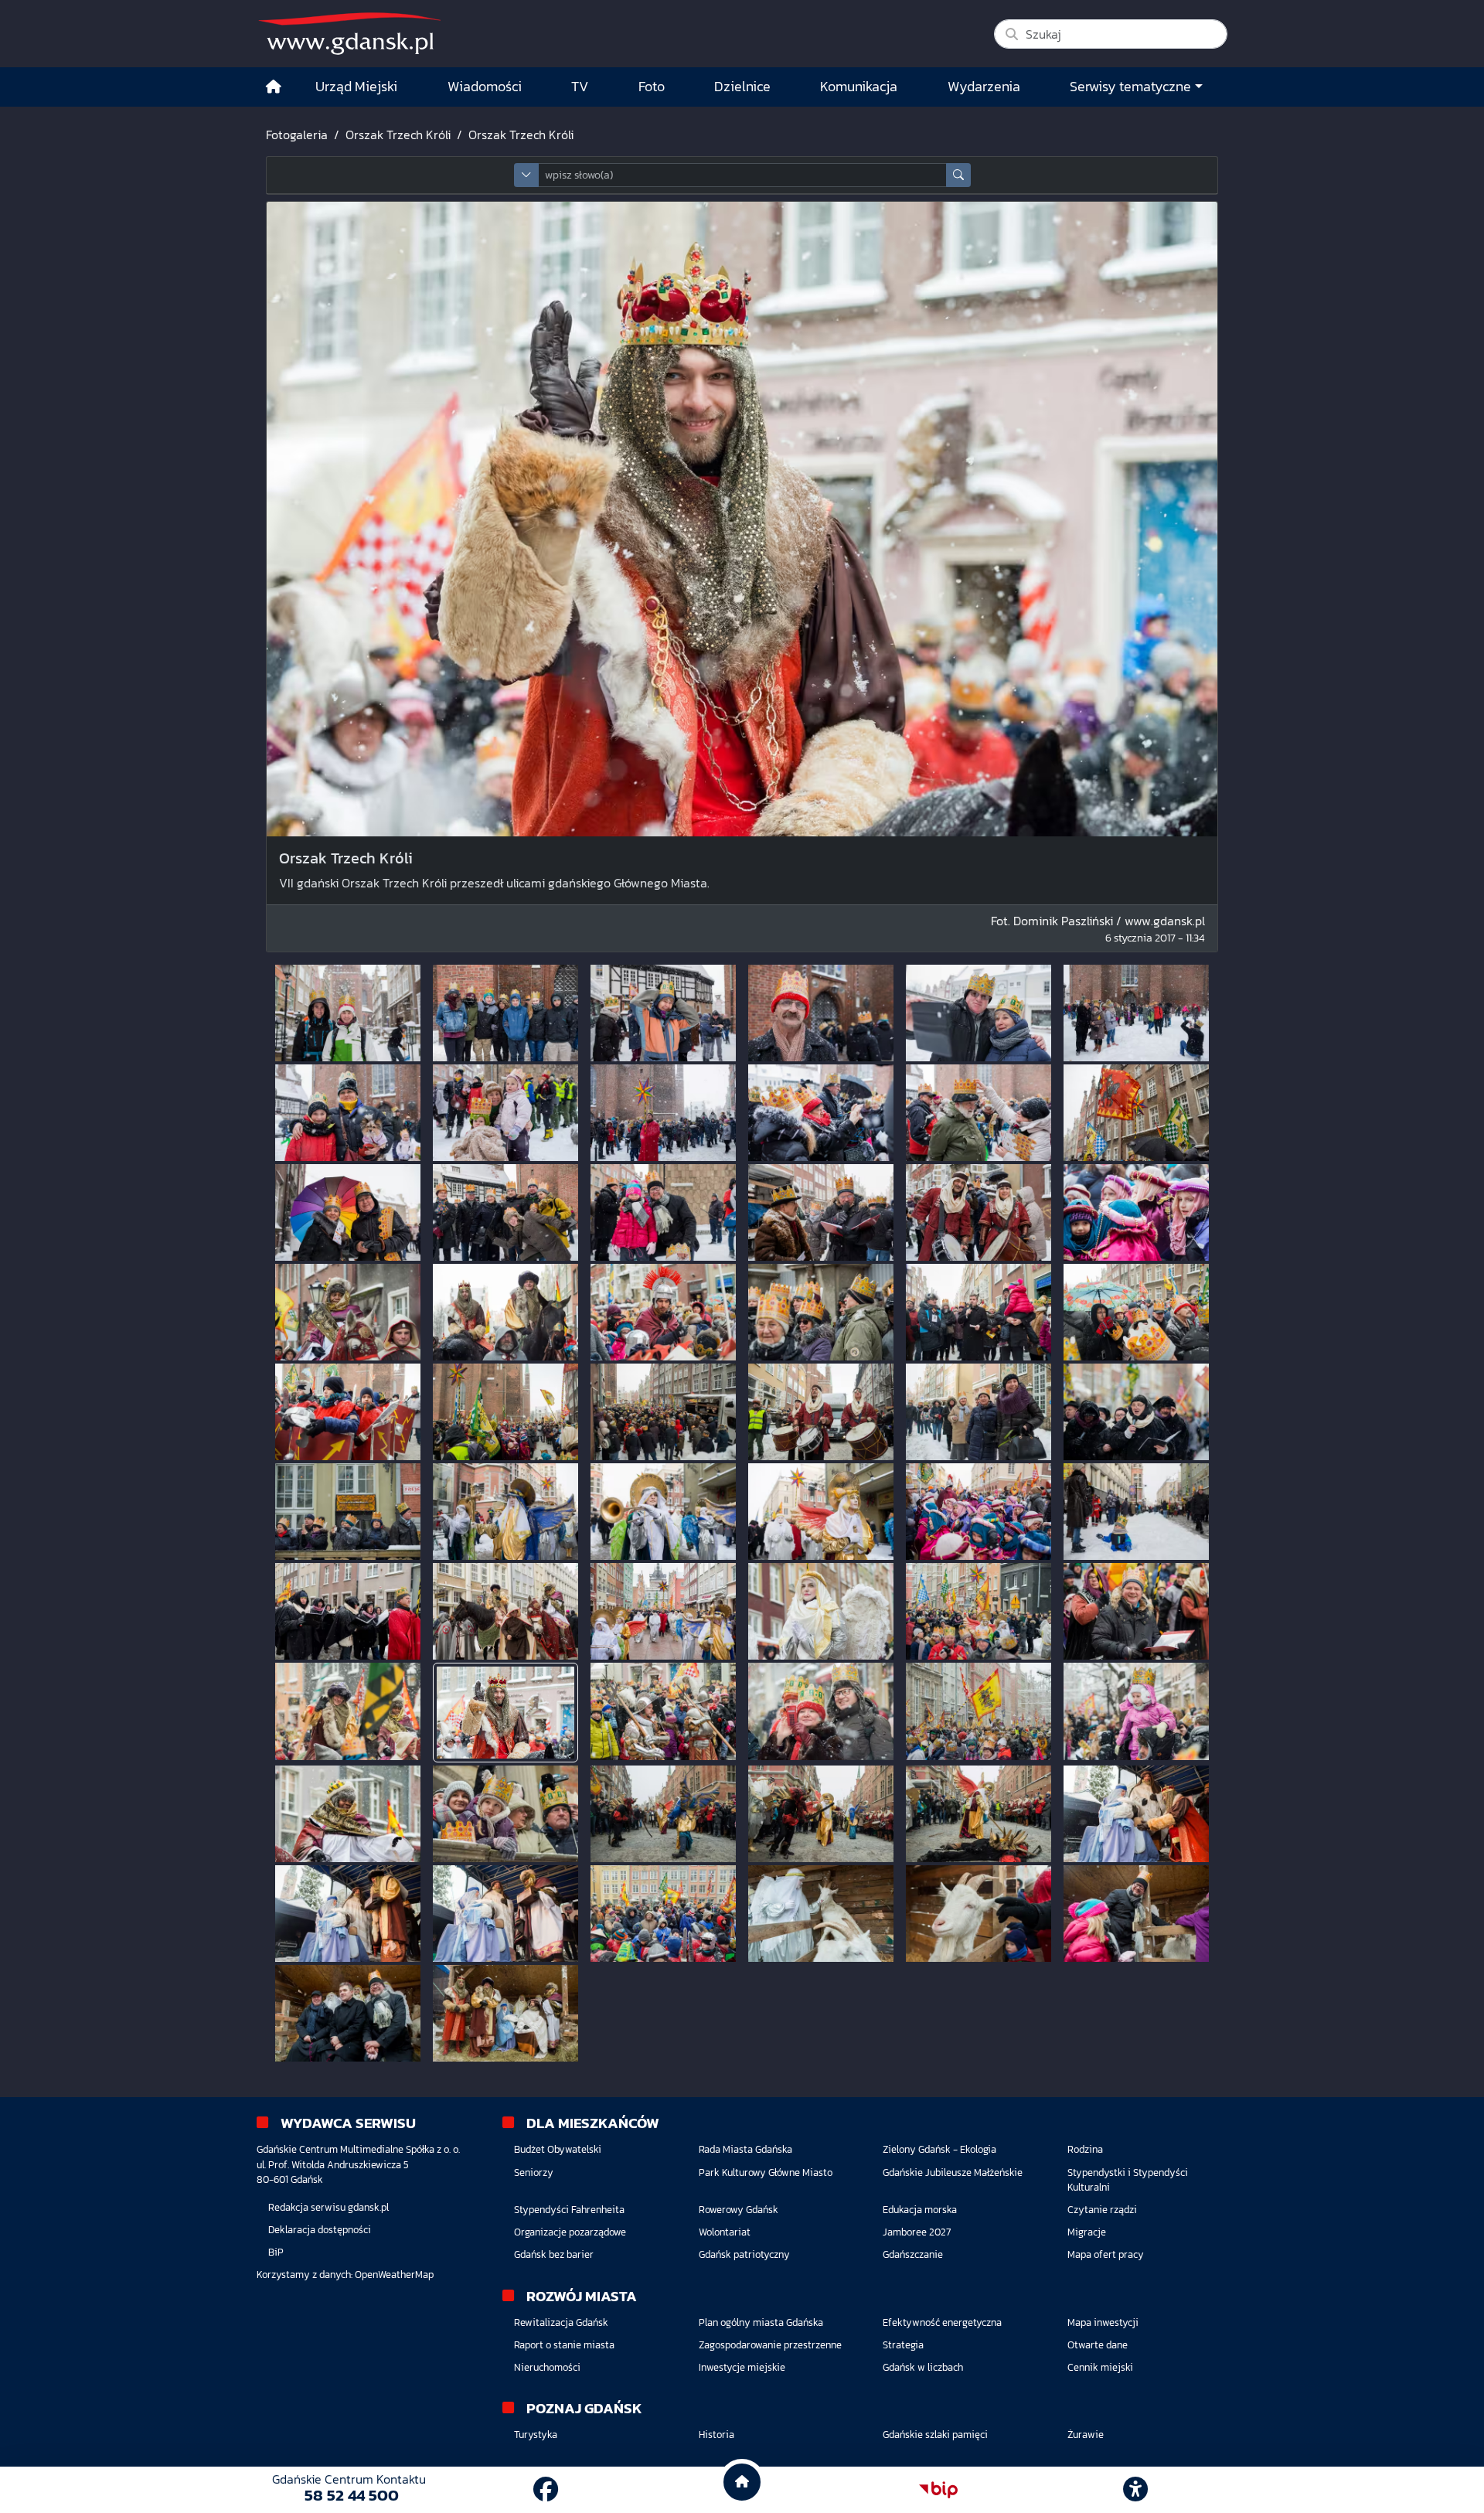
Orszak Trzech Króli (398, 135)
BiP (276, 2252)
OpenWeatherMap (394, 2275)
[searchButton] (958, 175)
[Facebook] (546, 2490)
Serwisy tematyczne (1130, 87)
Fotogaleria (297, 135)
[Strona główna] (274, 87)
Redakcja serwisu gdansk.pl (328, 2207)
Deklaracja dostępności (320, 2230)
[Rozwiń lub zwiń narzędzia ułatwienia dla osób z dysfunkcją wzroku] (1135, 2490)
